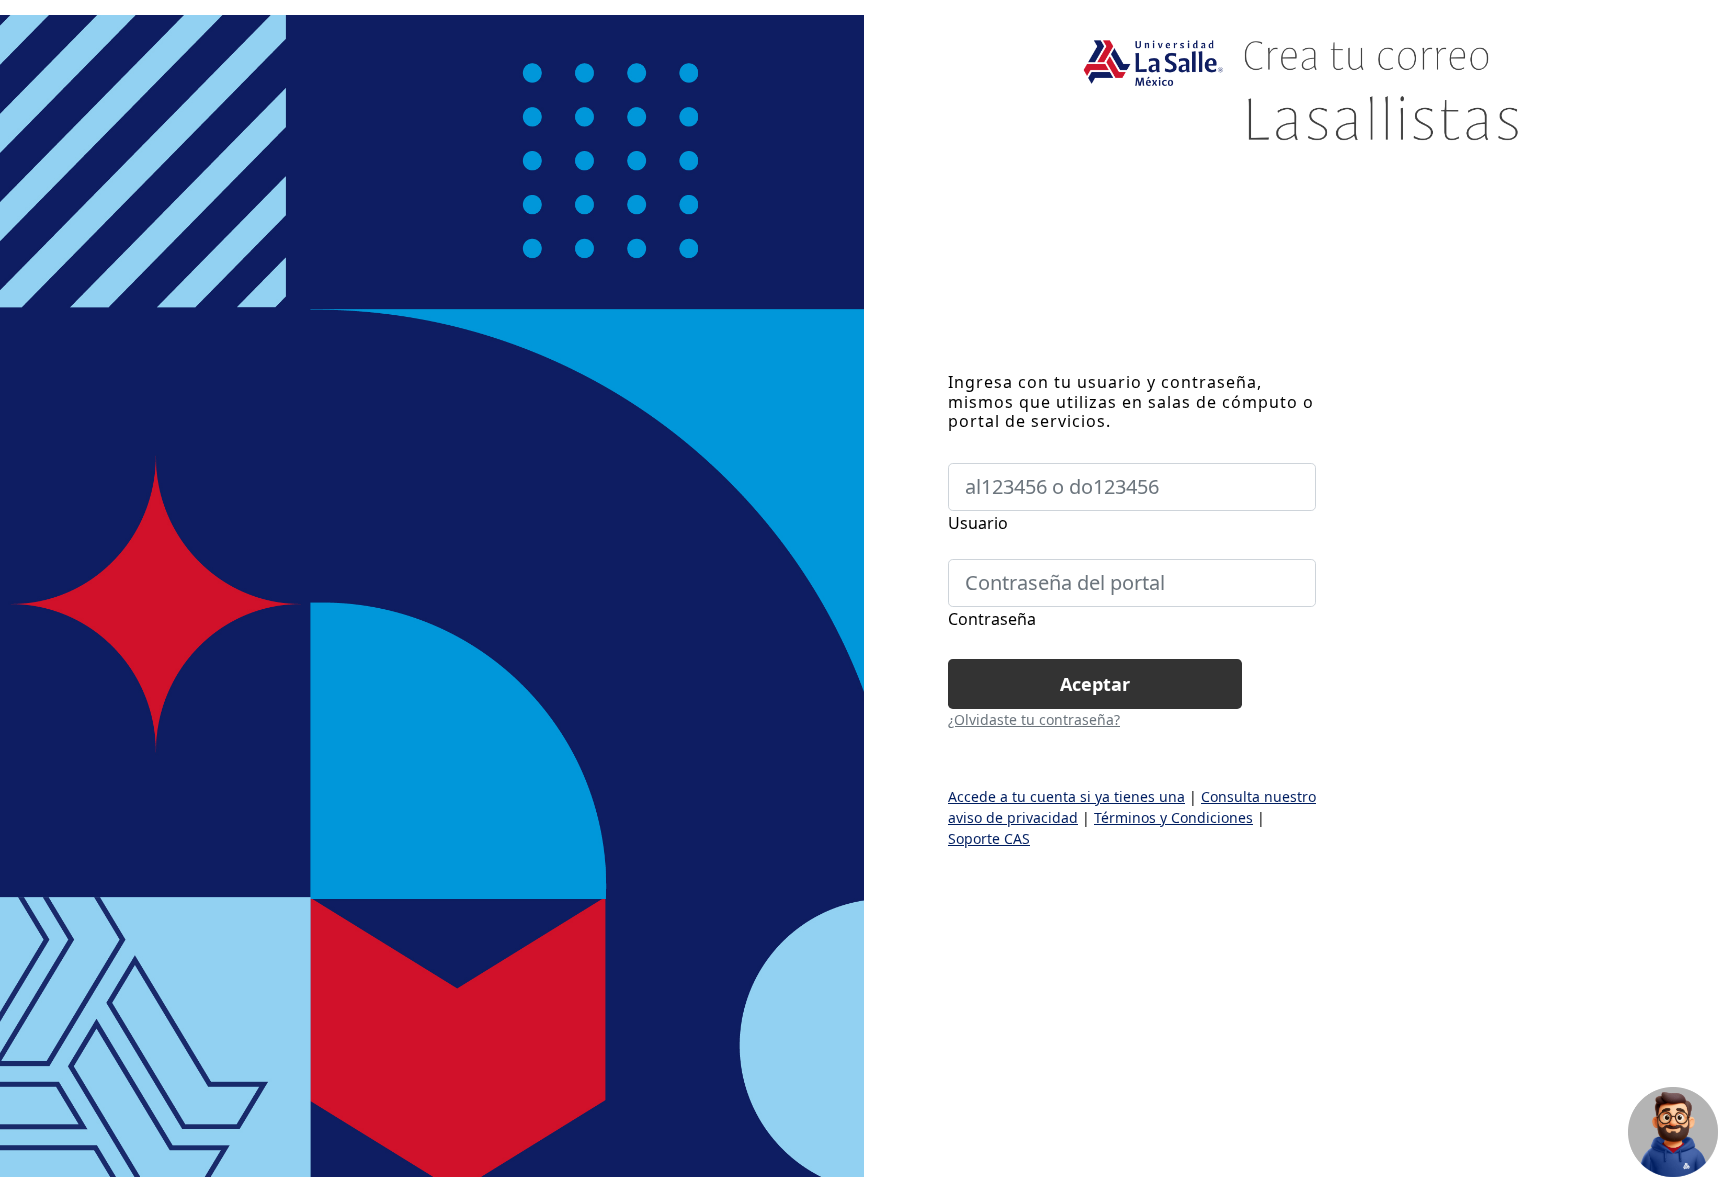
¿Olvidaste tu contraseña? (1034, 719)
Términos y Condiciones (1173, 817)
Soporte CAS (989, 838)
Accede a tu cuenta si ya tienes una (1066, 796)
